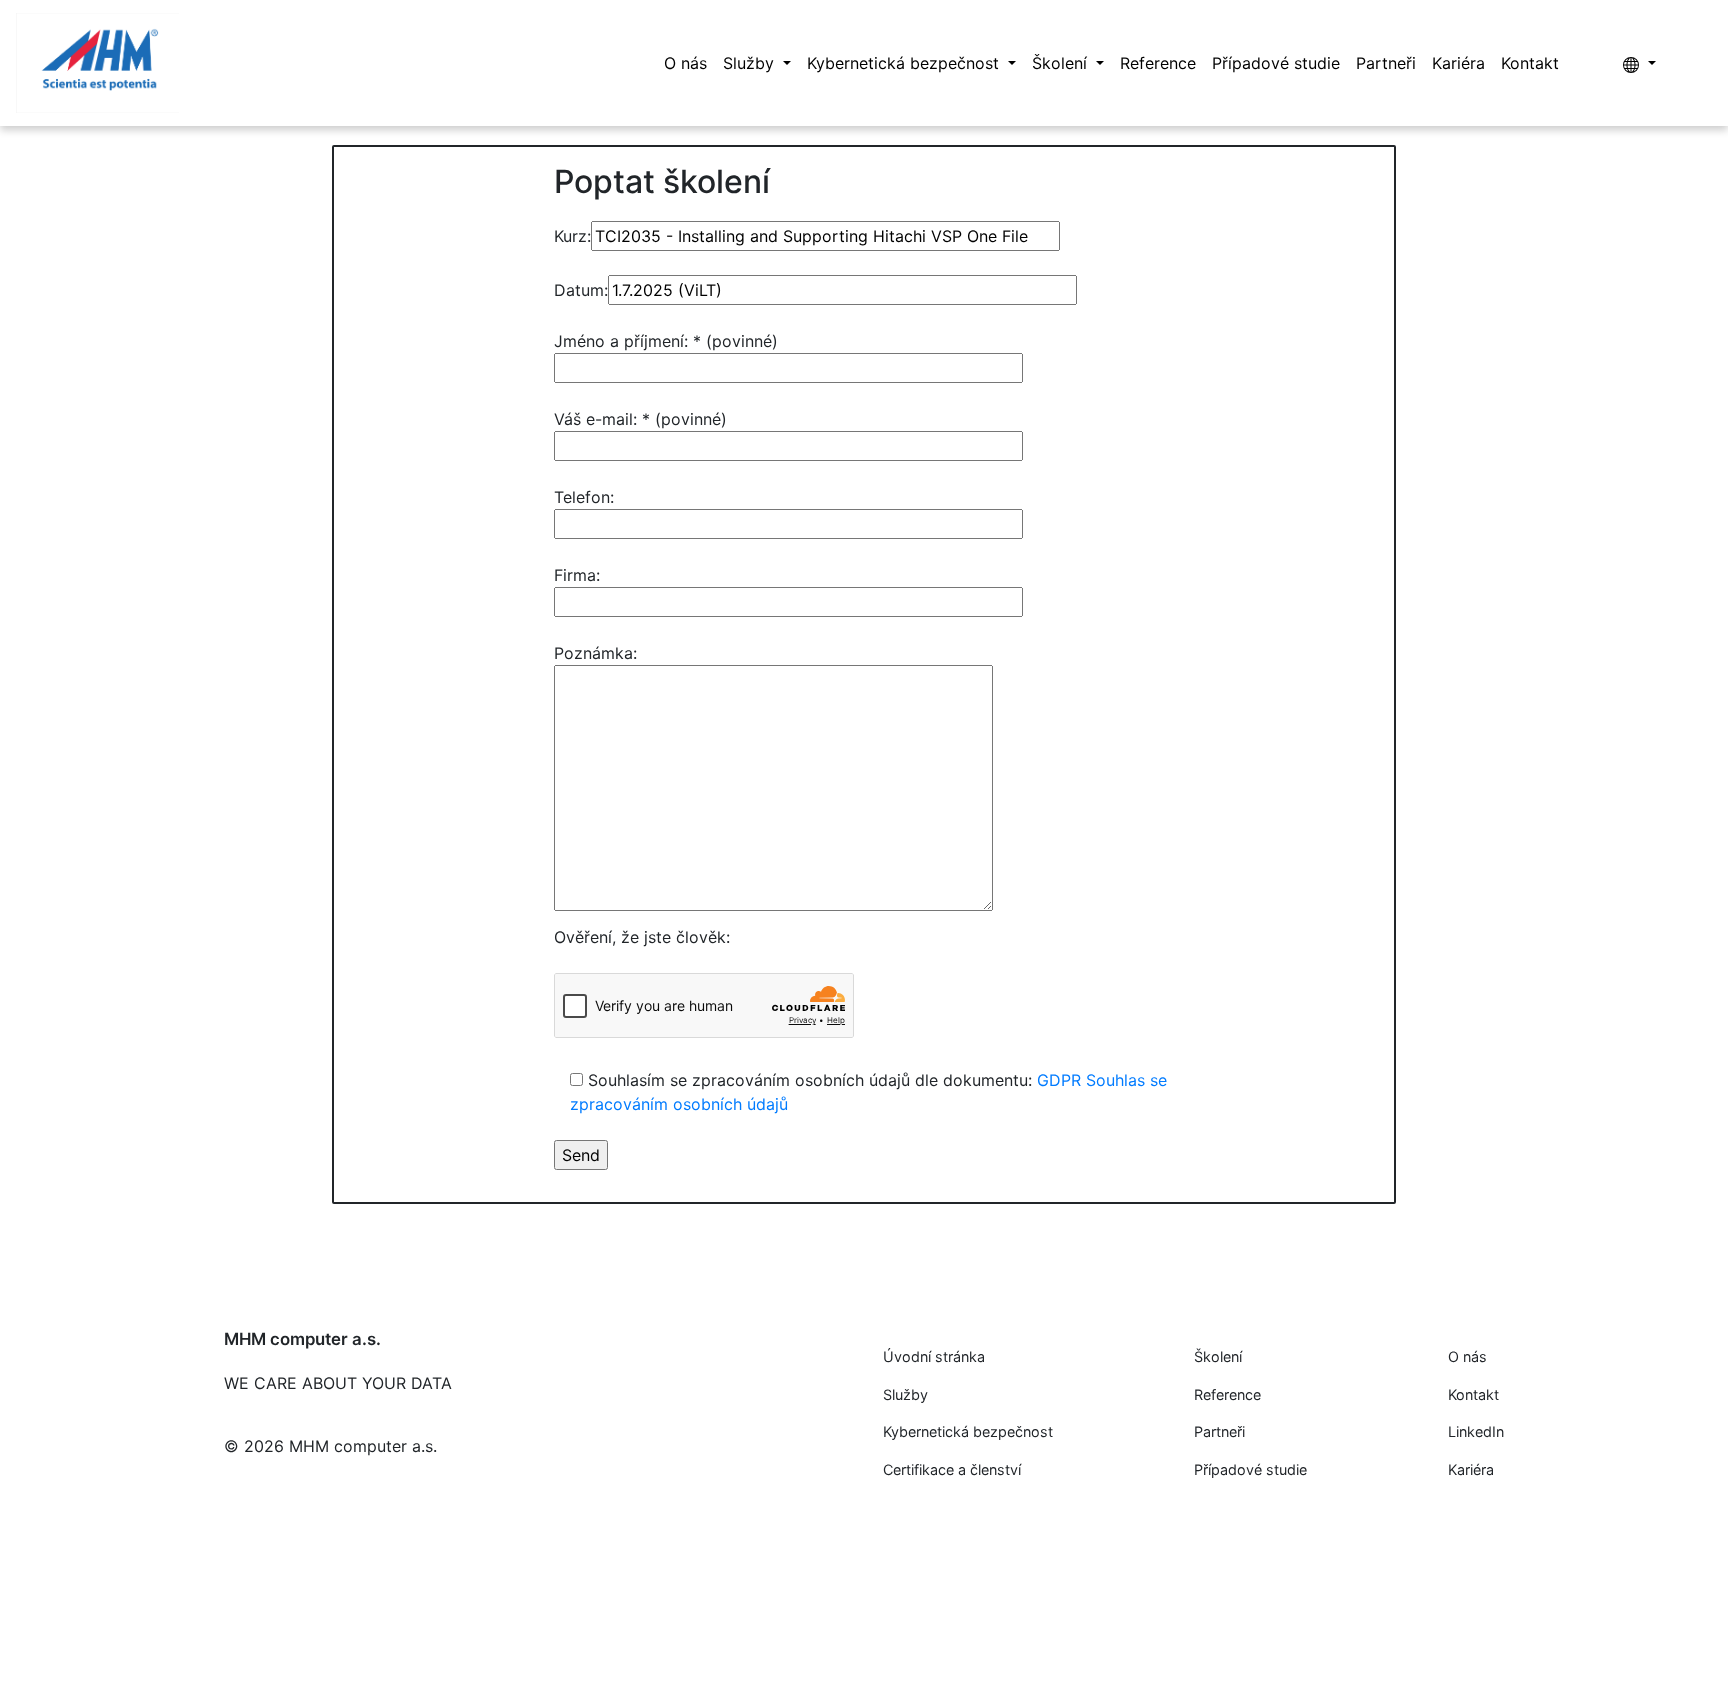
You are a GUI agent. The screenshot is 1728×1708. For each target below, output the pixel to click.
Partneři (1386, 63)
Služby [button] (751, 63)
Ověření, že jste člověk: (642, 937)
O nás (685, 63)
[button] (1639, 63)
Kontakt (1530, 63)
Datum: (581, 290)
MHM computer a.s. (302, 1339)
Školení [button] (1062, 63)
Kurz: (572, 236)
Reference (1158, 63)
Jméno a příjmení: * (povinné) (666, 341)
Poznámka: (595, 653)
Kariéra (1458, 63)
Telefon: (584, 497)
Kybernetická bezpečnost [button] (905, 63)
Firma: (577, 575)
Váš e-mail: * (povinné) (640, 419)
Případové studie (1276, 63)
